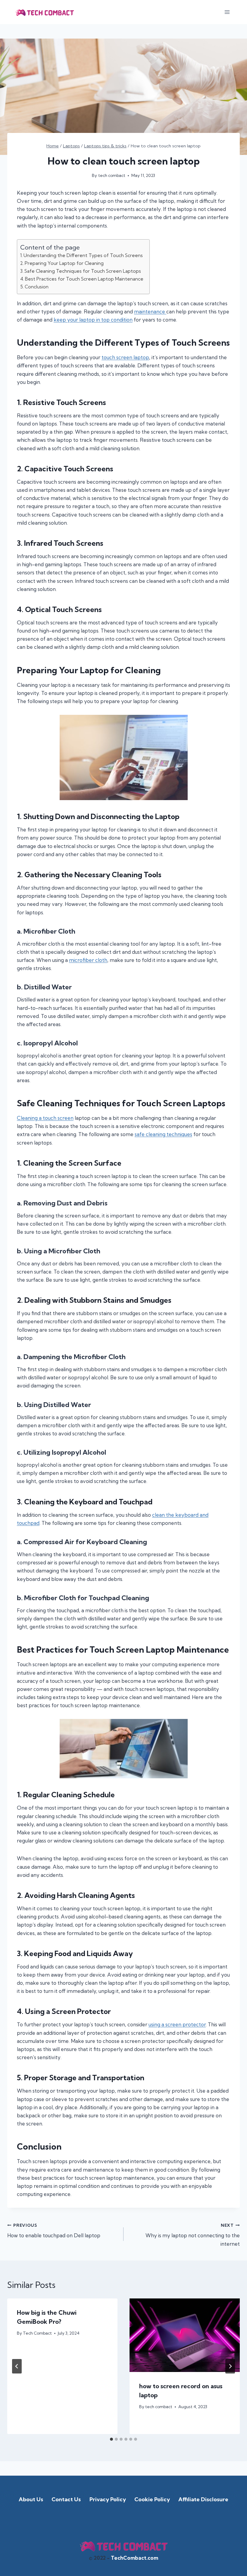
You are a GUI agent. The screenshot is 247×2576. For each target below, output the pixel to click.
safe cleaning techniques (163, 1134)
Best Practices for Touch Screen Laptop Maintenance (84, 279)
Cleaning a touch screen (45, 1118)
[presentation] (185, 2335)
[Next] (230, 2366)
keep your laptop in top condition (93, 320)
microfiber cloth (88, 960)
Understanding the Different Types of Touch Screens (83, 255)
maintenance (150, 311)
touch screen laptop (125, 357)
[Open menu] (227, 12)
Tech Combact (37, 2333)
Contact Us (66, 2499)
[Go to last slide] (17, 2366)
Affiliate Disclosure (203, 2499)
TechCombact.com (134, 2558)
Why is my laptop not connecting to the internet (193, 2235)
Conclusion (37, 287)
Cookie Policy (152, 2499)
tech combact (112, 175)
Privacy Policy (108, 2499)
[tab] (111, 2439)
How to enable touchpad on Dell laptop (54, 2231)
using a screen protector (177, 2024)
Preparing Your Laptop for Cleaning (64, 263)
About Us (31, 2499)
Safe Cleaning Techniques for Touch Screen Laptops (83, 271)
